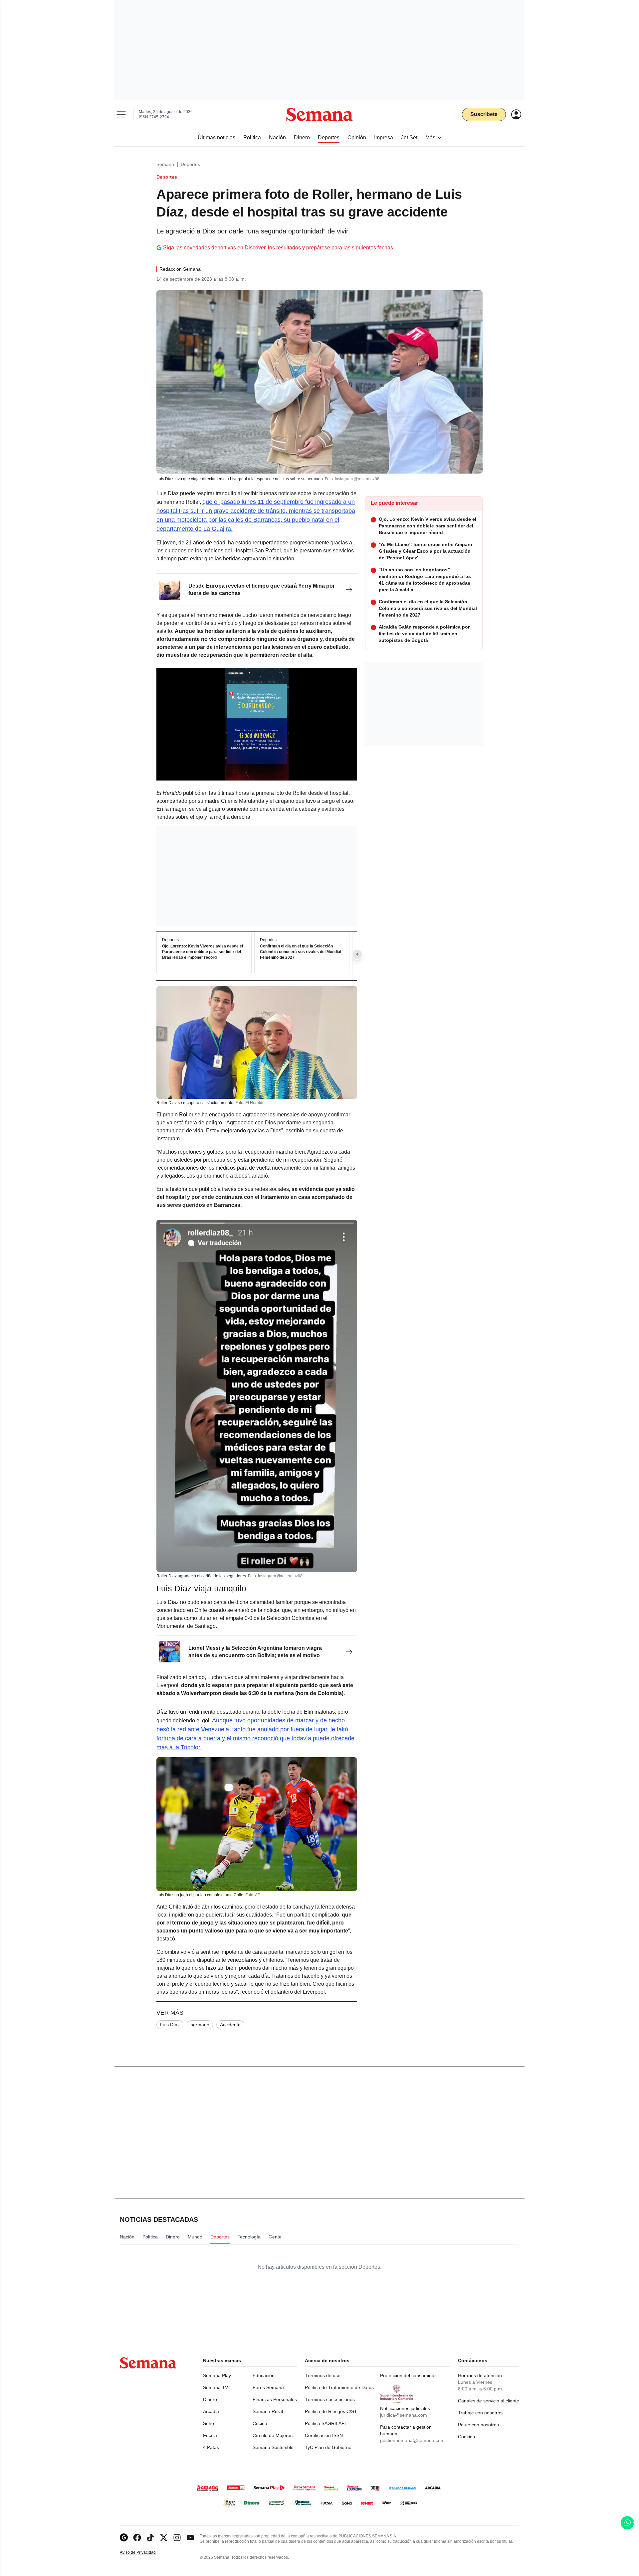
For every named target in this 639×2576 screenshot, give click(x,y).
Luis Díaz (170, 2025)
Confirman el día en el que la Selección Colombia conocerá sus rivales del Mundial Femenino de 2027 (301, 952)
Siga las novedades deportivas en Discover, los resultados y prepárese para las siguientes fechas (278, 248)
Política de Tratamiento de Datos (339, 2387)
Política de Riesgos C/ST (331, 2411)
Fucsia (210, 2435)
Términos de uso (323, 2375)
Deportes (190, 164)
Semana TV (215, 2387)
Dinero (210, 2399)
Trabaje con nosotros (480, 2413)
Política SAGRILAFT (326, 2423)
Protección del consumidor (408, 2375)
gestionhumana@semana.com (412, 2440)
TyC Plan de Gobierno (328, 2447)
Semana (165, 164)
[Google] (124, 2538)
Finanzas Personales (275, 2399)
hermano (200, 2025)
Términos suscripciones (330, 2399)
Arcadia (211, 2411)
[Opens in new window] (137, 2538)
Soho (209, 2423)
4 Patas (211, 2447)
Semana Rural (268, 2411)
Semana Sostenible (273, 2447)
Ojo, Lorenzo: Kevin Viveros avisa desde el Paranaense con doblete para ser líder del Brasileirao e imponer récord (203, 952)
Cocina (260, 2423)
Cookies (466, 2437)
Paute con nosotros (478, 2425)
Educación (264, 2375)
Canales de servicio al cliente (489, 2401)
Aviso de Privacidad (145, 2553)
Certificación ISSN (324, 2435)
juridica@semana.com (404, 2415)
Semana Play (217, 2375)
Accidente (230, 2025)
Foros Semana (268, 2387)
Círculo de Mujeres (273, 2435)
